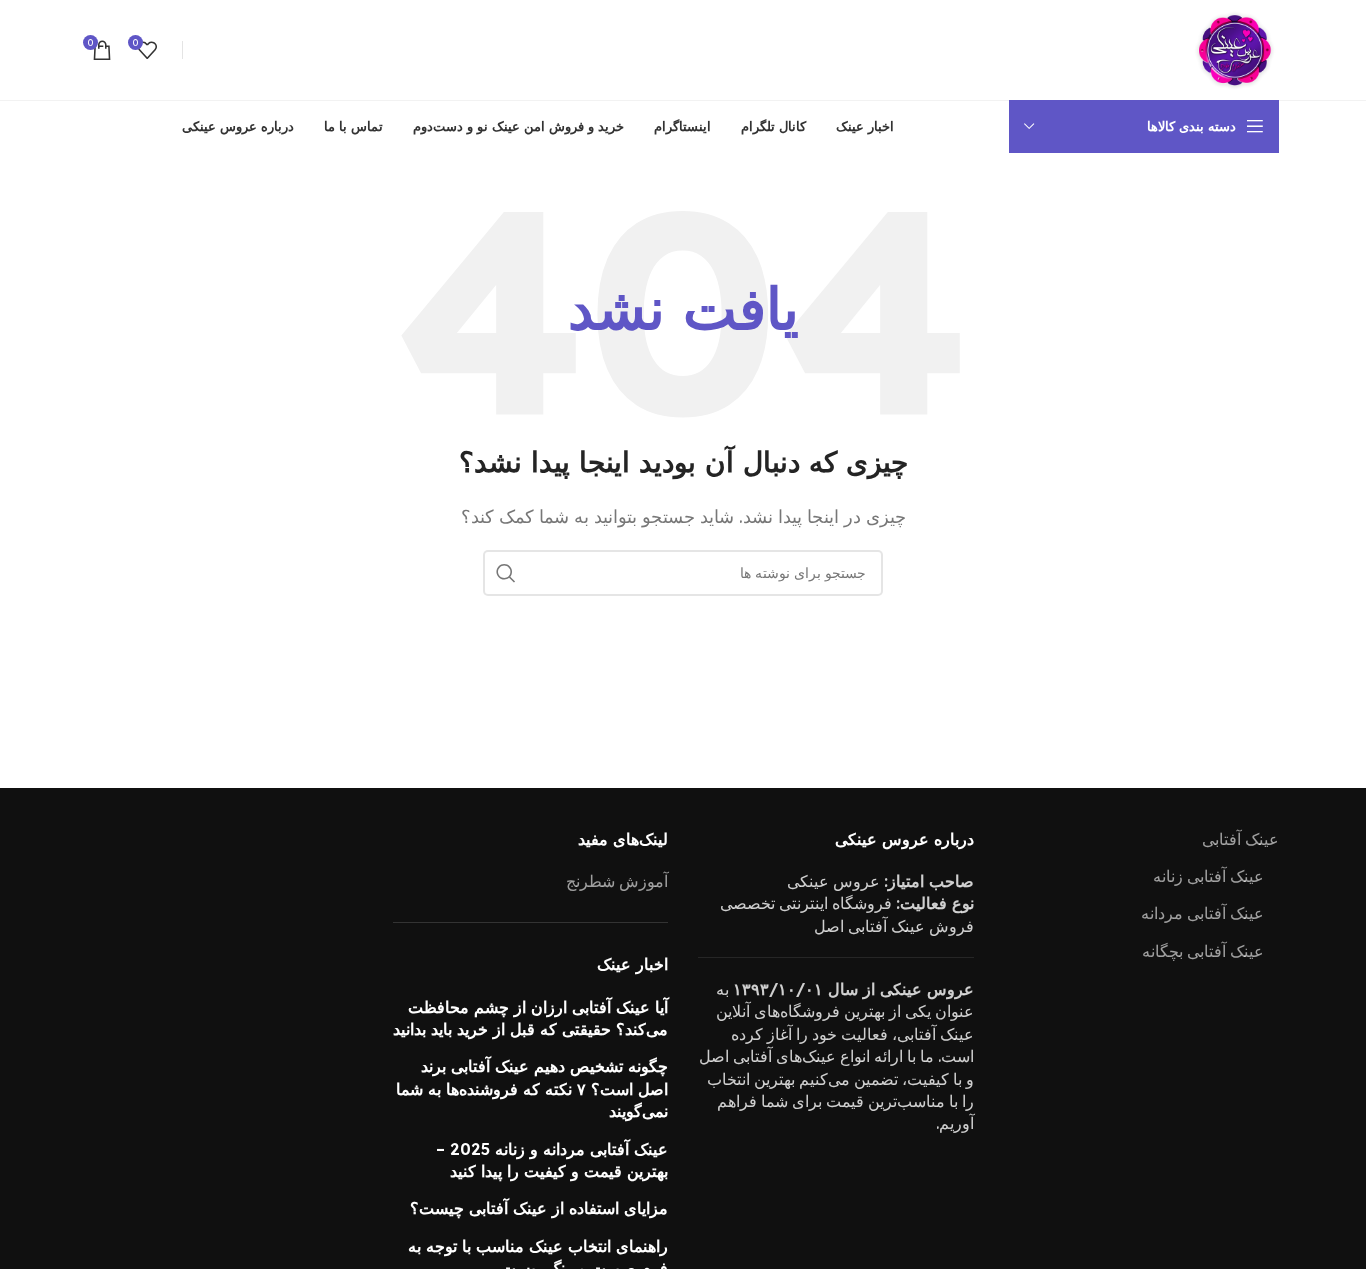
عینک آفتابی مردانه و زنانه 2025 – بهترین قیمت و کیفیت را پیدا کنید (552, 1160)
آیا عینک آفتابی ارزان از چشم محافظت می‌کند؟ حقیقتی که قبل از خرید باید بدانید (530, 1018)
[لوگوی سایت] (1234, 48)
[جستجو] (506, 573)
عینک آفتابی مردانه (1202, 913)
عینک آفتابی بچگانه (1203, 951)
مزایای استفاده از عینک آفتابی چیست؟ (539, 1208)
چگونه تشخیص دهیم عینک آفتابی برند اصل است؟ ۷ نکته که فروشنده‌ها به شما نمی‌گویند (532, 1088)
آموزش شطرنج (617, 881)
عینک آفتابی (1240, 839)
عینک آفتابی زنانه (1208, 876)
